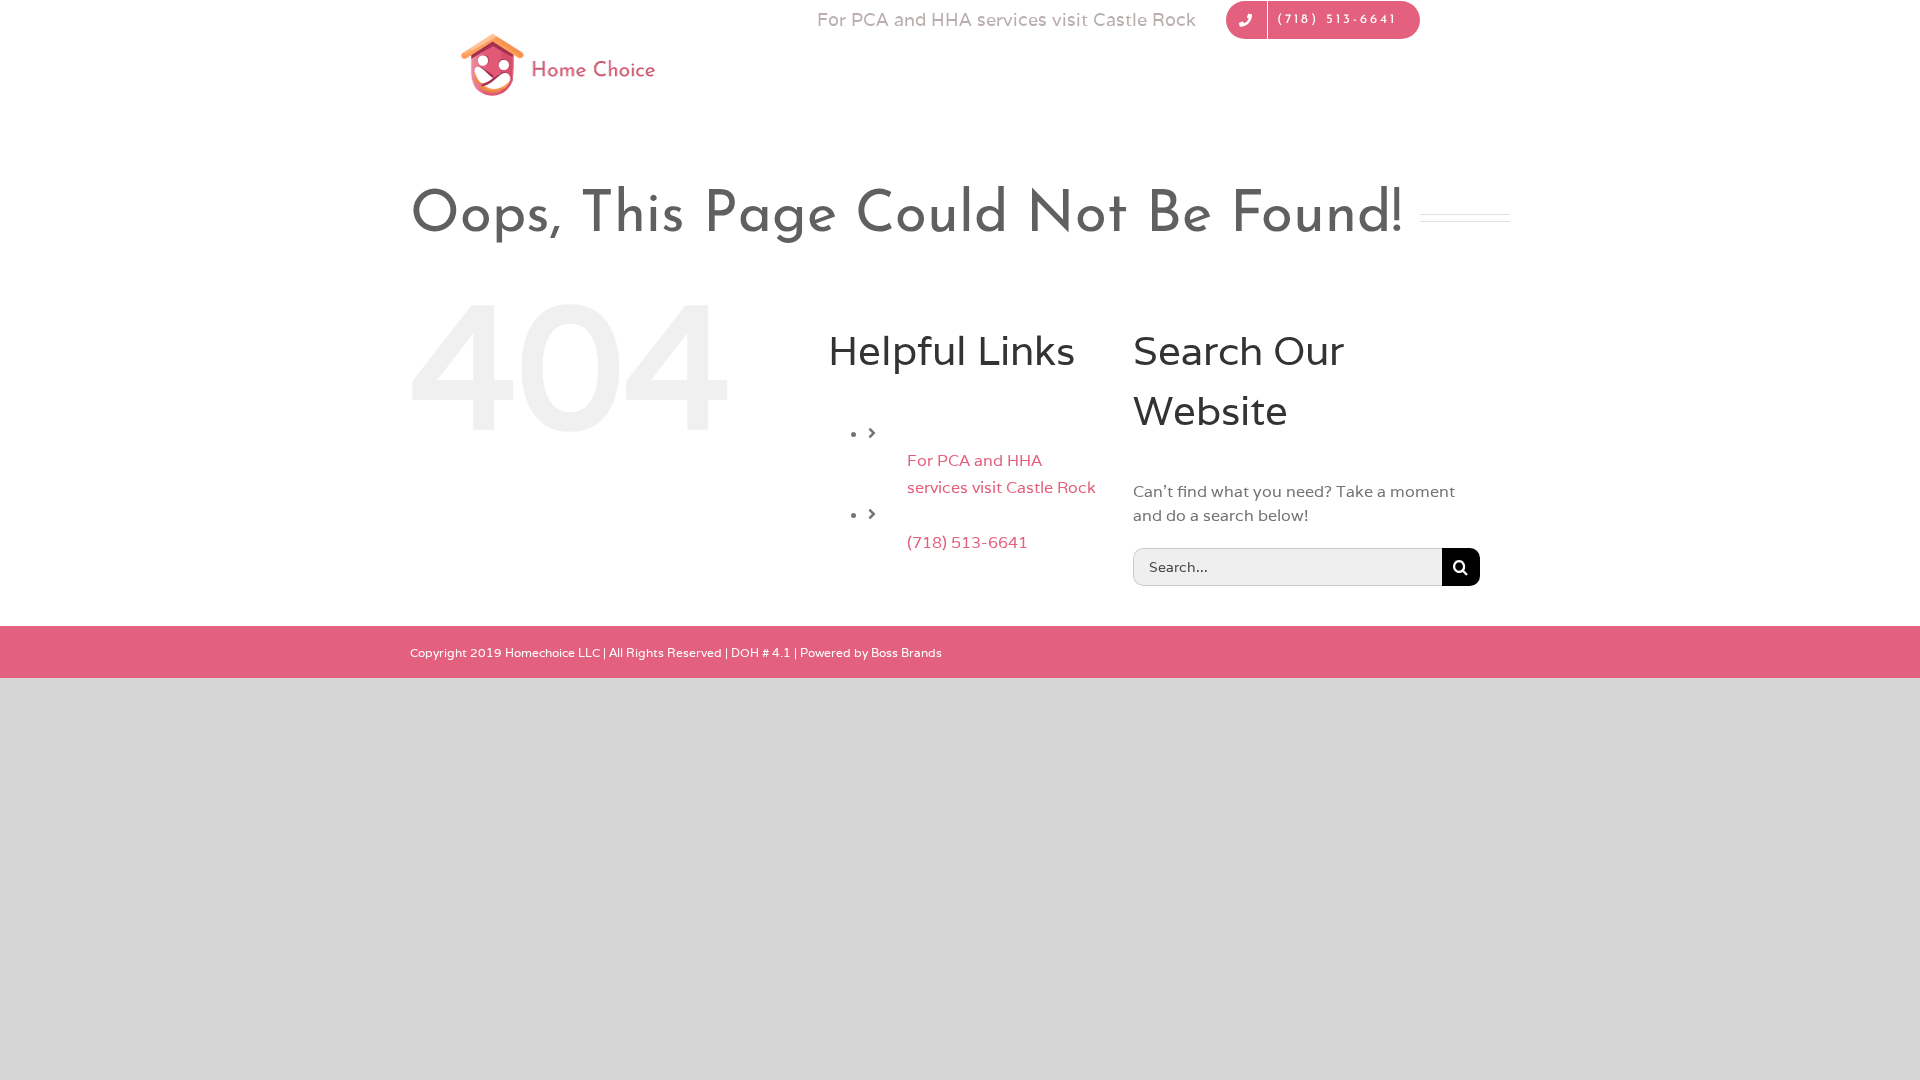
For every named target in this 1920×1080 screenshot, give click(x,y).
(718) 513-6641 (967, 542)
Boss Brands (906, 652)
